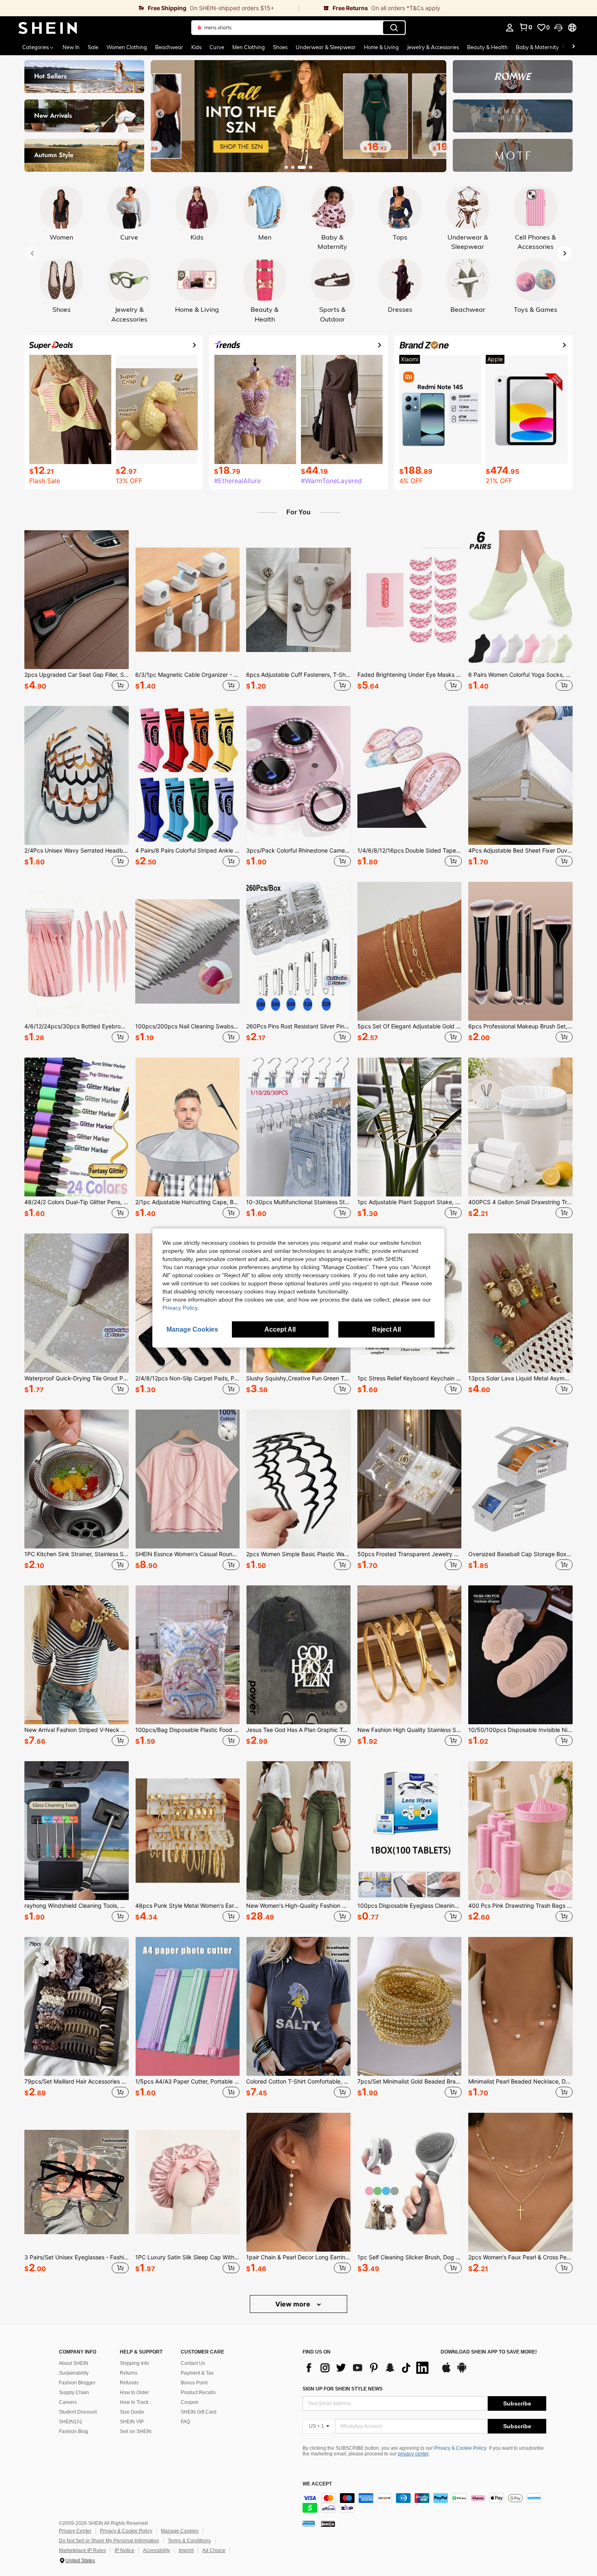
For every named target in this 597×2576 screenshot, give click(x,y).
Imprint (186, 2550)
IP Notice (124, 2550)
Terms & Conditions (189, 2541)
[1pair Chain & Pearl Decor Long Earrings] (298, 2182)
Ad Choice (214, 2550)
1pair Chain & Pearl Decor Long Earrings (298, 2257)
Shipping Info (134, 2363)
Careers (68, 2402)
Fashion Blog (74, 2431)
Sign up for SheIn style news (343, 2389)
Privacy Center (75, 2531)
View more (294, 2304)
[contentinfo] (424, 2503)
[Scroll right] (573, 47)
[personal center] (510, 28)
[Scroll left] (564, 47)
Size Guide (132, 2412)
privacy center (413, 2454)
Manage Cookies (180, 2531)
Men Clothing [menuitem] (249, 47)
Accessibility (157, 2550)
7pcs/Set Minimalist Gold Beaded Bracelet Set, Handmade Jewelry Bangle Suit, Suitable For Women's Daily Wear (410, 2082)
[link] (149, 8)
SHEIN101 (71, 2422)
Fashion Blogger (77, 2383)
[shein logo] (48, 28)
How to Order (134, 2392)
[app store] (446, 2371)
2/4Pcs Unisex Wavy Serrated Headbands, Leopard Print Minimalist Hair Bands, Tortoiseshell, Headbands (77, 851)
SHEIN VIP (132, 2422)
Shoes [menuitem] (280, 47)
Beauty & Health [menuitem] (487, 47)
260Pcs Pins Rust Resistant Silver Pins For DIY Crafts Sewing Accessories (298, 1026)
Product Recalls (198, 2392)
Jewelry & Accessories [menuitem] (433, 47)
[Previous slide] (160, 114)
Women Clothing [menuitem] (127, 47)
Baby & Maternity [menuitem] (537, 47)
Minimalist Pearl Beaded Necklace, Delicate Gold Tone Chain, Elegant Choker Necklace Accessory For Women (520, 2082)
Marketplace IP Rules (82, 2550)
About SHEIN (74, 2363)
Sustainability (74, 2373)
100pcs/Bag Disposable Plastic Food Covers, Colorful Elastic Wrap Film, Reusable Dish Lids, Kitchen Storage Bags (187, 1730)
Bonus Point (194, 2383)
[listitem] (77, 612)
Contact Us (193, 2363)
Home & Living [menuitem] (381, 47)
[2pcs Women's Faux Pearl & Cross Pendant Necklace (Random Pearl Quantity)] (520, 2182)
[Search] (394, 28)
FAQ (185, 2422)
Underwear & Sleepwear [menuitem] (326, 47)
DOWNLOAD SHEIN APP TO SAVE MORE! (489, 2352)
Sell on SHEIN (136, 2431)
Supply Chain (74, 2392)
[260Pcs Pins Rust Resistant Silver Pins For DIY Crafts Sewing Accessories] (298, 951)
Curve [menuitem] (217, 47)
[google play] (462, 2371)
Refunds (129, 2383)
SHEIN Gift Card (199, 2412)
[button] (558, 28)
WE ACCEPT (317, 2484)
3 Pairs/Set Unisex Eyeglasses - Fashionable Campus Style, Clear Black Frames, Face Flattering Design (77, 2257)
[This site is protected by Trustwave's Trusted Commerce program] (309, 2523)
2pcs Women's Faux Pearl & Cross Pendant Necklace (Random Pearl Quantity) (520, 2257)
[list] (368, 2368)
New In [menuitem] (71, 47)
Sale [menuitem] (93, 47)
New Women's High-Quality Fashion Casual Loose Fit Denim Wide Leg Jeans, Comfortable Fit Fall (298, 1906)
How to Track (134, 2402)
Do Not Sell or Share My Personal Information (109, 2541)
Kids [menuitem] (196, 47)
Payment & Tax (197, 2373)
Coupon (190, 2402)
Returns (129, 2373)
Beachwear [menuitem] (169, 47)
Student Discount (78, 2412)
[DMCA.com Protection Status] (328, 2523)
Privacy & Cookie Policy (460, 2448)
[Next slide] (437, 114)
